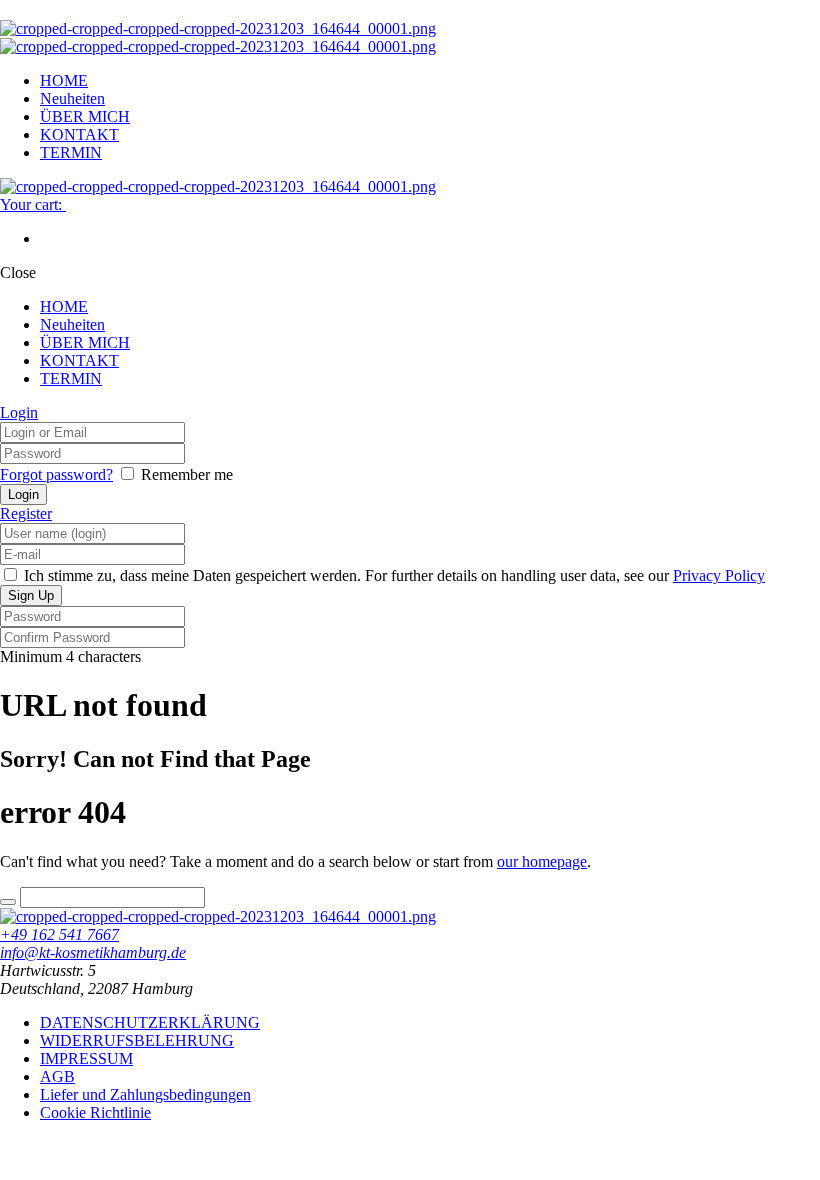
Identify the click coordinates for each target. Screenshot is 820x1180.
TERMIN (71, 152)
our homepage (542, 861)
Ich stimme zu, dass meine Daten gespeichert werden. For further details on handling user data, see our (392, 575)
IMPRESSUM (86, 1058)
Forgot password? (56, 474)
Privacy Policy (719, 575)
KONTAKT (79, 134)
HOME (64, 80)
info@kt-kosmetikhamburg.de (93, 952)
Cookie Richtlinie (95, 1112)
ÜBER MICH (85, 116)
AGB (57, 1076)
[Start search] (8, 902)
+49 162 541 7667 (59, 934)
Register (26, 513)
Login (19, 412)
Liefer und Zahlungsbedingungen (145, 1094)
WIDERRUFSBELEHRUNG (137, 1040)
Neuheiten (72, 98)
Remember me (187, 474)
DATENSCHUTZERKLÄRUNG (150, 1022)
